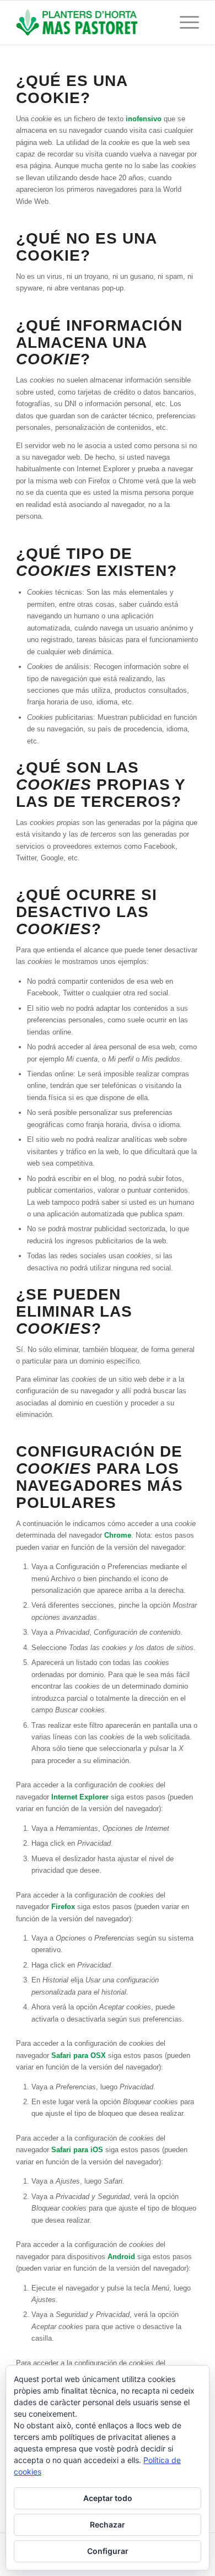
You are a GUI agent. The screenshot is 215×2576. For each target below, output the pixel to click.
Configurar (108, 2551)
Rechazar (108, 2524)
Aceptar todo (108, 2498)
